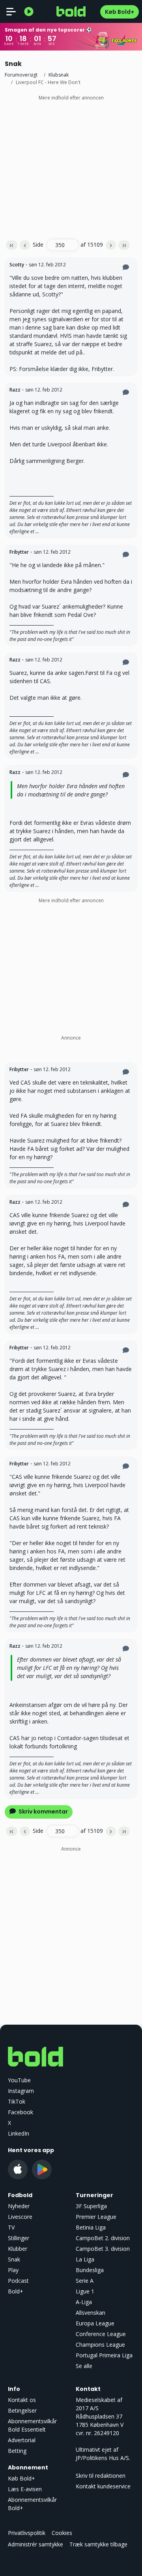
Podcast (18, 2281)
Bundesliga (90, 2270)
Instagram (21, 2091)
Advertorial (22, 2440)
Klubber (18, 2249)
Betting (17, 2451)
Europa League (95, 2323)
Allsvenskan (91, 2313)
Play (13, 2270)
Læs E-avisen (25, 2489)
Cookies (62, 2533)
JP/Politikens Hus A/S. (103, 2458)
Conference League (101, 2334)
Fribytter (19, 552)
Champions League (100, 2345)
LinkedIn (19, 2133)
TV (11, 2227)
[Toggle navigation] (11, 11)
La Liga (85, 2259)
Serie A (85, 2281)
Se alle (84, 2366)
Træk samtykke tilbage (98, 2544)
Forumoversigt (21, 75)
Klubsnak (59, 75)
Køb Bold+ (120, 12)
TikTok (17, 2101)
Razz (15, 390)
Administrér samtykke (35, 2544)
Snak (14, 2259)
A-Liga (84, 2302)
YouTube (19, 2080)
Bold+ (16, 2291)
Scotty (17, 265)
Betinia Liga (91, 2227)
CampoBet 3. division (103, 2249)
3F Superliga (91, 2206)
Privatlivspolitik (27, 2533)
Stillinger (19, 2238)
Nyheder (19, 2206)
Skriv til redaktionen (101, 2476)
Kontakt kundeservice (103, 2486)
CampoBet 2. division (103, 2238)
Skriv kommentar (43, 1812)
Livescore (20, 2217)
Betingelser (22, 2410)
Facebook (21, 2112)
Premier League (96, 2217)
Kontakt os (22, 2400)
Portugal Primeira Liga (104, 2355)
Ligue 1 (85, 2291)
